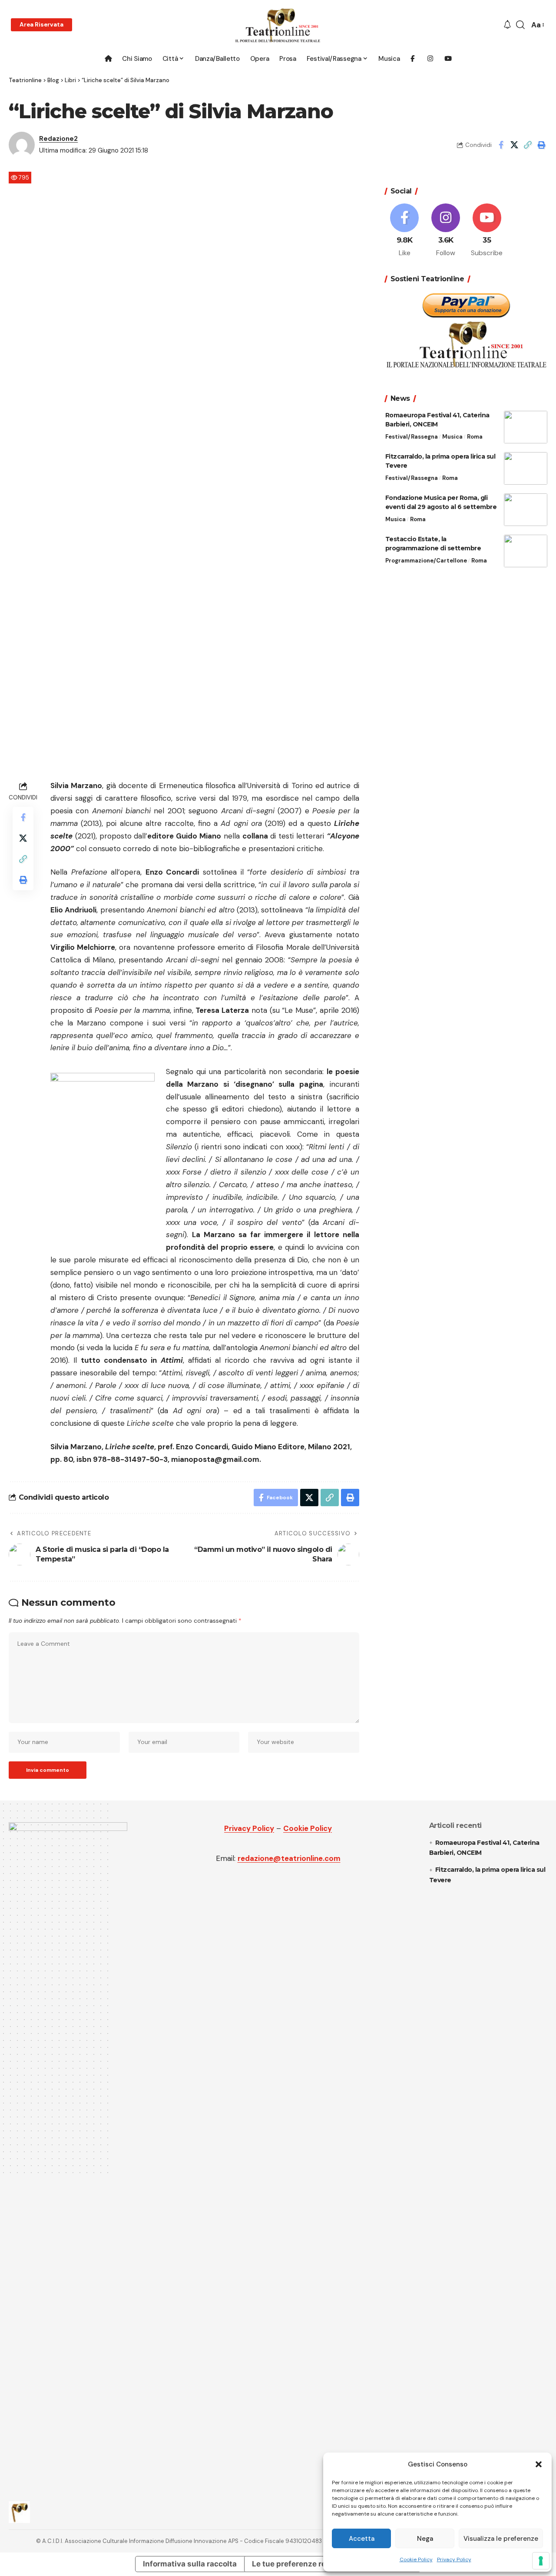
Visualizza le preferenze (501, 2539)
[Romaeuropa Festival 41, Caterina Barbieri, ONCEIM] (526, 427)
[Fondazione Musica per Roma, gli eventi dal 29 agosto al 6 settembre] (526, 510)
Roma (475, 437)
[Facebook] (405, 231)
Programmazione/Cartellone (426, 561)
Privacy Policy (454, 2559)
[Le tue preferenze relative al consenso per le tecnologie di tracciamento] (541, 2561)
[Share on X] (514, 145)
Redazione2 (58, 139)
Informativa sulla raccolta (190, 2564)
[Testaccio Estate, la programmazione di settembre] (526, 551)
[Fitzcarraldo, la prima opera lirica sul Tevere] (526, 468)
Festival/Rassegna (412, 437)
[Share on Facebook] (501, 145)
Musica (452, 437)
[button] (539, 2464)
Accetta (362, 2539)
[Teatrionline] (278, 25)
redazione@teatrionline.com (289, 1858)
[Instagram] (446, 231)
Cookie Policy (416, 2559)
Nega (425, 2539)
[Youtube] (487, 231)
